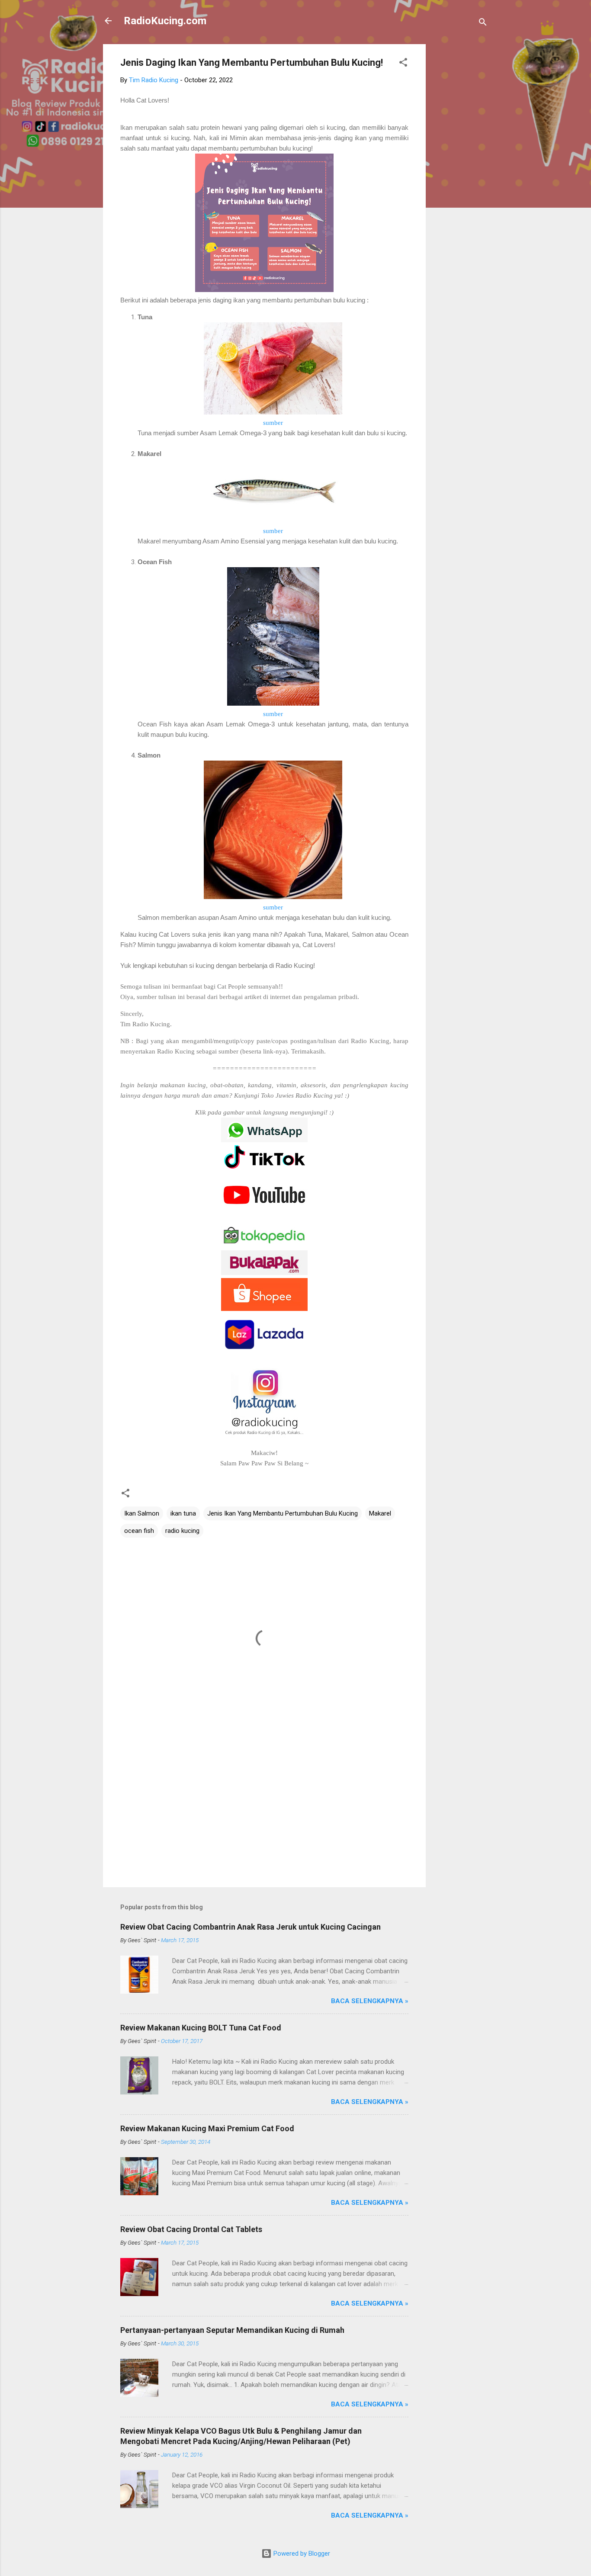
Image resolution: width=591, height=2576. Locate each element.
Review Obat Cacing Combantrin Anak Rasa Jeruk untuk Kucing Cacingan (251, 1927)
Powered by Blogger (301, 2554)
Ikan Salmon (142, 1513)
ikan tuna (183, 1513)
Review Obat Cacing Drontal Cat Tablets (191, 2229)
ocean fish (139, 1531)
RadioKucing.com (165, 21)
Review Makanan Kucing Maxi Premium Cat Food (207, 2128)
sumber (273, 423)
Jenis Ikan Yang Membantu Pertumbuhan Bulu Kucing (283, 1513)
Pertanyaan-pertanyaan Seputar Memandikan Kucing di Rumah (232, 2330)
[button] (403, 64)
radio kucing (182, 1531)
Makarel (380, 1513)
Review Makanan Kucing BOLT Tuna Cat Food (201, 2028)
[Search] (483, 24)
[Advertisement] (460, 174)
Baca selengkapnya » (370, 2001)
